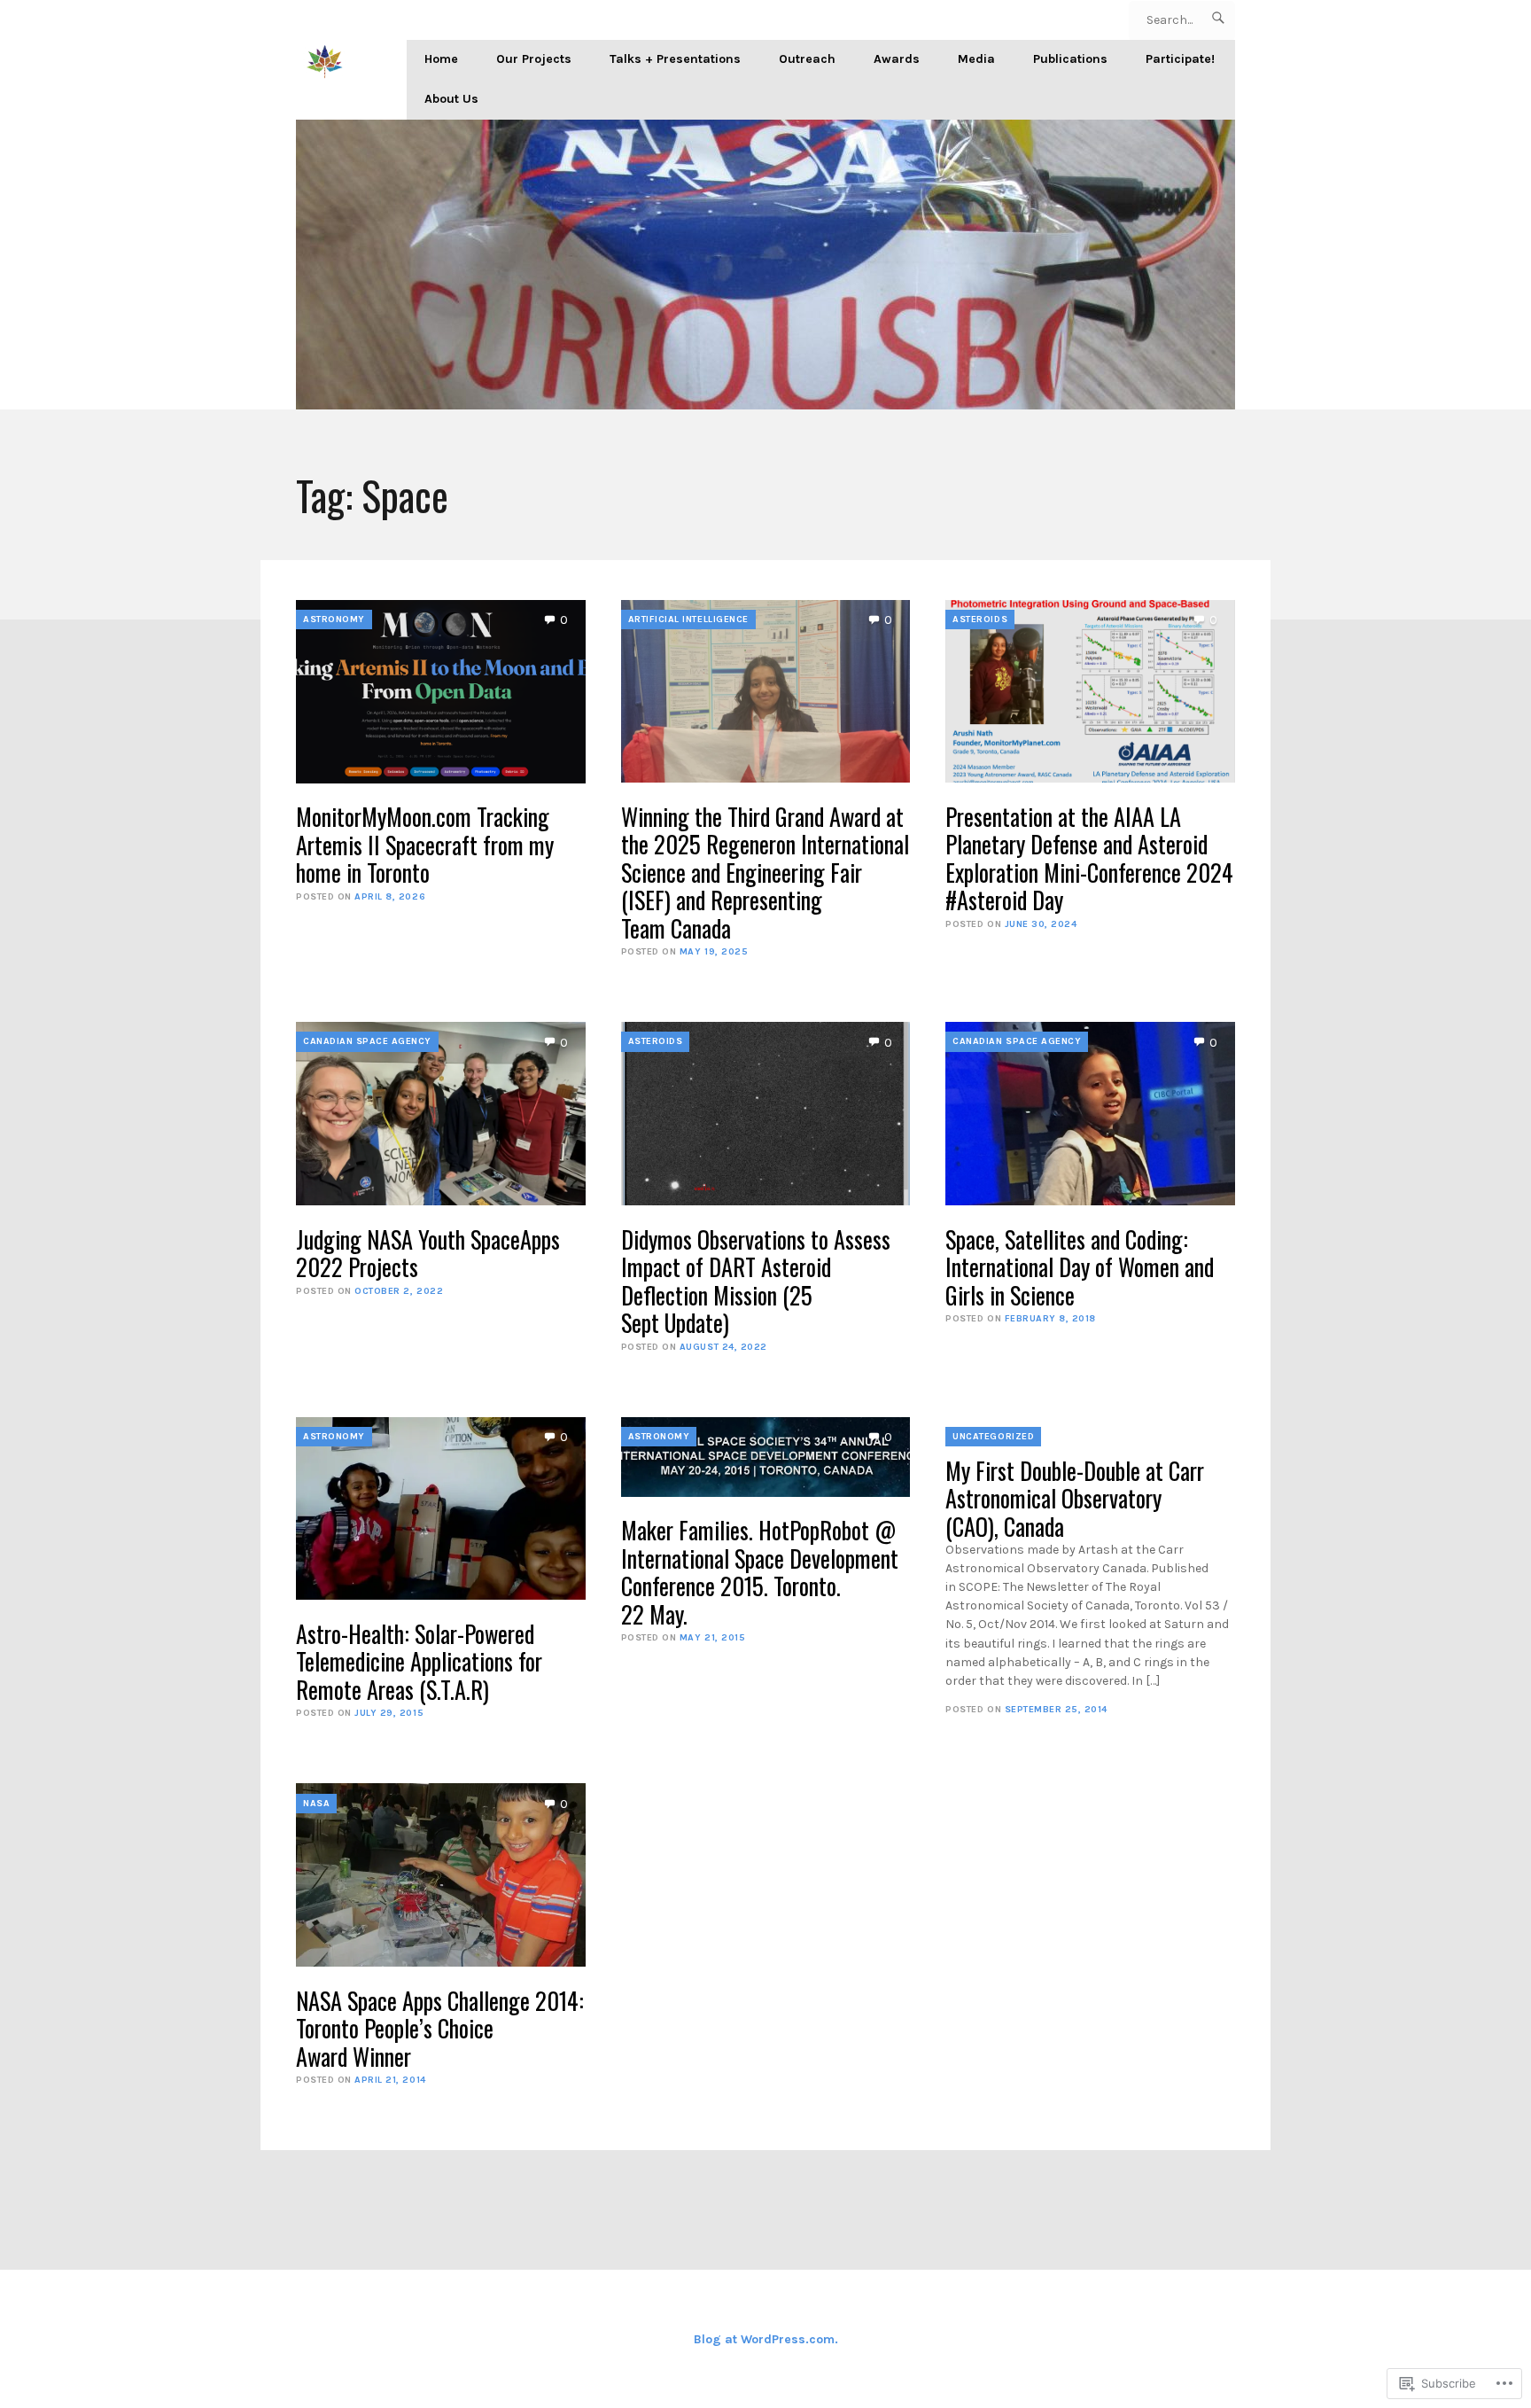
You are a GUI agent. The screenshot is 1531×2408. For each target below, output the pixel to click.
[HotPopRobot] (765, 265)
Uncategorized (993, 1436)
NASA (316, 1803)
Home (441, 59)
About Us (451, 99)
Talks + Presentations (675, 59)
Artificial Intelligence (688, 619)
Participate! (1180, 59)
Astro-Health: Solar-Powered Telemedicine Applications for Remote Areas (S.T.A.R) (419, 1662)
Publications (1070, 59)
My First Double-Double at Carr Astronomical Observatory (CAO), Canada (1075, 1499)
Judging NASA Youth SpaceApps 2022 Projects (428, 1254)
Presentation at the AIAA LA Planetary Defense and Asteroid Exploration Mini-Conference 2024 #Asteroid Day (1089, 859)
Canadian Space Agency (367, 1041)
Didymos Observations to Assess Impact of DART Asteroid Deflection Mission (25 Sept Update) (756, 1282)
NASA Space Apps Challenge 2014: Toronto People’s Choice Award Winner (440, 2029)
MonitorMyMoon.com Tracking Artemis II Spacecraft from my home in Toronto (425, 845)
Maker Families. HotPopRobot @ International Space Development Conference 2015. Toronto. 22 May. (760, 1572)
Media (976, 59)
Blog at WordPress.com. (766, 2339)
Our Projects (534, 59)
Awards (897, 59)
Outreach (807, 59)
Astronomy (334, 619)
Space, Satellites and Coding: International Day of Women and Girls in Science (1080, 1267)
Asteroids (980, 619)
